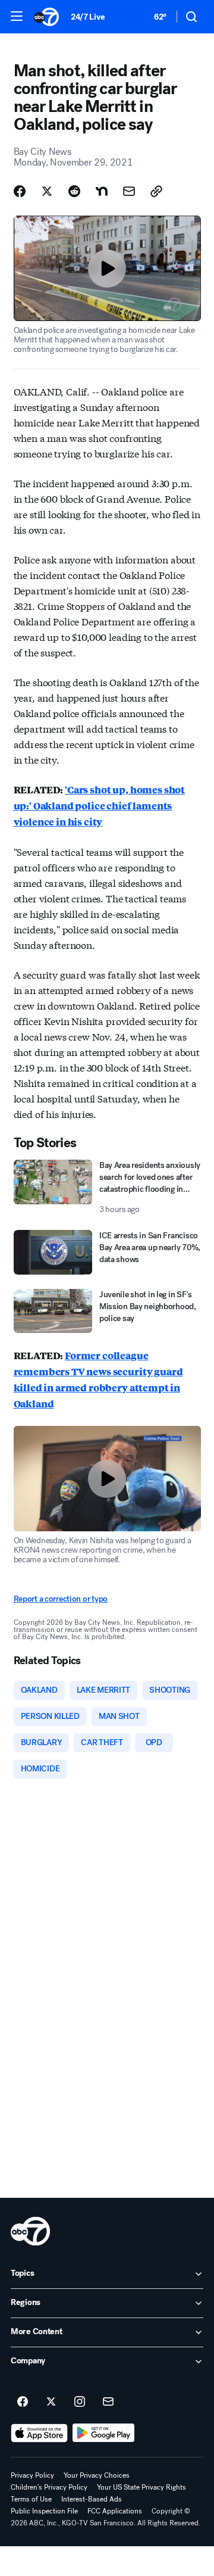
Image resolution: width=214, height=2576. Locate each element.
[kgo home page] (30, 2231)
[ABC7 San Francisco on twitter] (51, 2402)
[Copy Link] (156, 191)
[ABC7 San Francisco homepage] (46, 17)
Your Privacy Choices (97, 2475)
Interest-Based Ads (92, 2499)
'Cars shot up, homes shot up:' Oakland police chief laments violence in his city (100, 806)
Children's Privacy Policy (49, 2487)
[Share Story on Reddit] (74, 191)
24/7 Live (88, 17)
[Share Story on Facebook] (20, 191)
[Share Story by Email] (129, 191)
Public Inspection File (44, 2511)
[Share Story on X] (47, 191)
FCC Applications (115, 2511)
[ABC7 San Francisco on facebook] (23, 2402)
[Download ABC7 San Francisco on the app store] (39, 2433)
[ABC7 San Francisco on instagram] (80, 2402)
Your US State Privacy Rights (141, 2487)
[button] (17, 16)
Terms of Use (31, 2499)
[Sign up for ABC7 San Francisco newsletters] (108, 2402)
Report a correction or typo (61, 1599)
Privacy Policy (32, 2475)
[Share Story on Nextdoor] (102, 191)
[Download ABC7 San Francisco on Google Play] (104, 2433)
